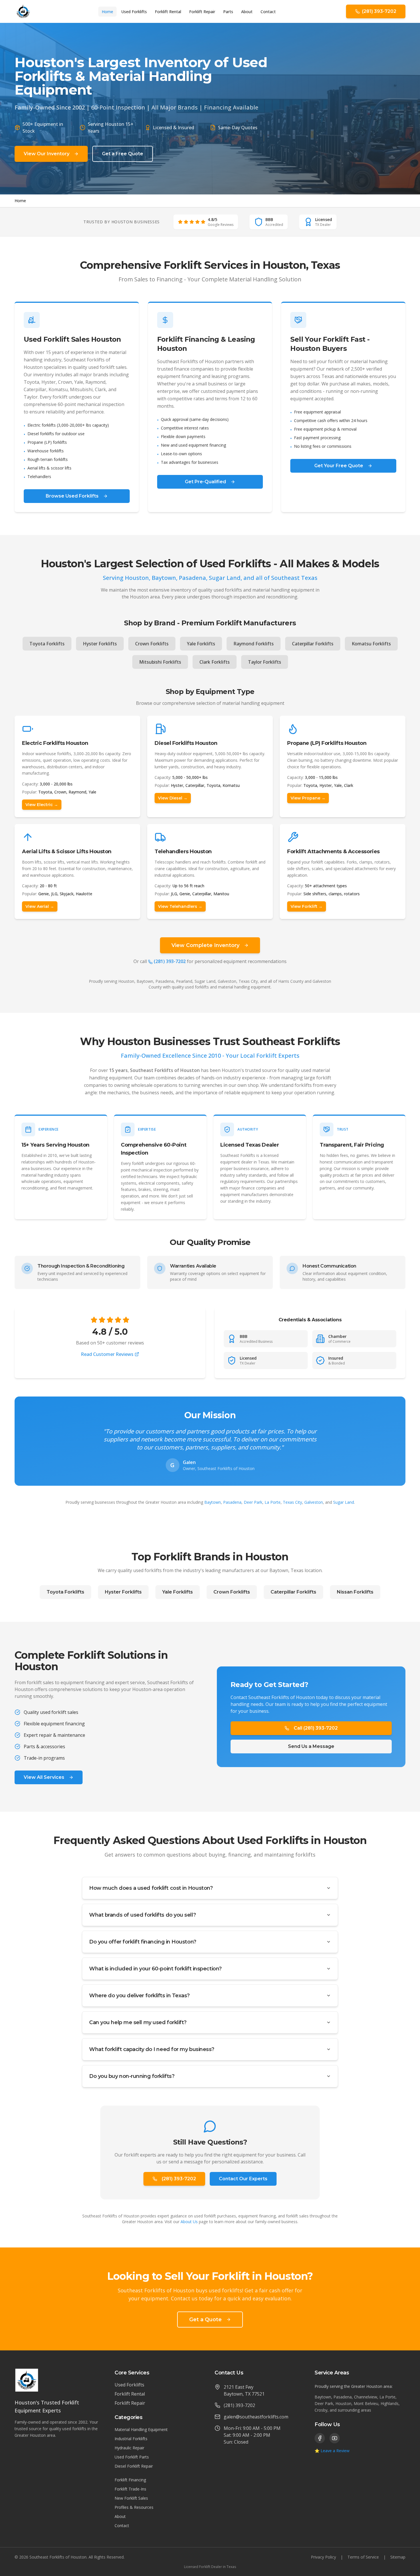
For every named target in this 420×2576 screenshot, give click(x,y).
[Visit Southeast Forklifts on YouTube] (335, 2438)
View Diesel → (173, 798)
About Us (189, 2222)
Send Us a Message (311, 1746)
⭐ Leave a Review (332, 2451)
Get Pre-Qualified (205, 482)
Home (107, 12)
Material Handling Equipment (141, 2429)
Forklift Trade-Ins (130, 2489)
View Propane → (308, 798)
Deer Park (253, 1502)
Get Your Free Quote (339, 466)
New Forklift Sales (131, 2498)
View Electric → (42, 805)
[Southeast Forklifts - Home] (23, 11)
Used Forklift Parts (132, 2457)
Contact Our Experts (243, 2179)
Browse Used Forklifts (72, 496)
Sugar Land (344, 1502)
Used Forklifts (134, 12)
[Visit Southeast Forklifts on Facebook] (320, 2438)
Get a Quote (205, 2320)
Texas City (292, 1502)
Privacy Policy (323, 2557)
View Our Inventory (47, 154)
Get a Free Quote (123, 154)
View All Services (44, 1777)
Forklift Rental (168, 12)
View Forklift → (307, 906)
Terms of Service (363, 2557)
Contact (268, 12)
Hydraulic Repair (129, 2448)
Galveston (314, 1502)
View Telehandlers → (180, 906)
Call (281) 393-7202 (316, 1728)
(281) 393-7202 (170, 961)
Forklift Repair (202, 12)
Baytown (213, 1502)
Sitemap (398, 2557)
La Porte (273, 1502)
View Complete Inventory (205, 945)
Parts (228, 12)
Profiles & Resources (134, 2507)
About (247, 12)
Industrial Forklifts (131, 2439)
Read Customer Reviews (107, 1354)
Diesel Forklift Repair (134, 2466)
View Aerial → (40, 906)
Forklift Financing (130, 2480)
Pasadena (232, 1502)
